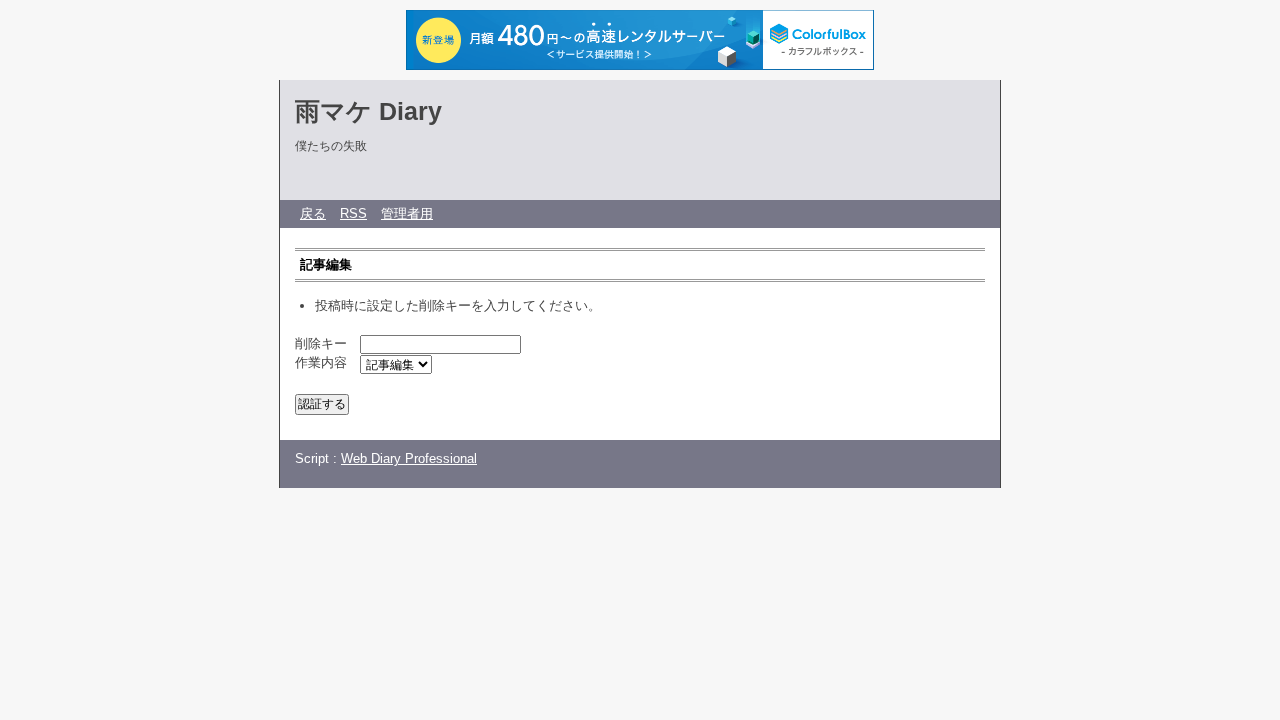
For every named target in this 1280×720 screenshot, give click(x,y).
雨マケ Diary (368, 111)
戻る (313, 213)
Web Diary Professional (409, 458)
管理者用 (407, 213)
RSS (353, 213)
